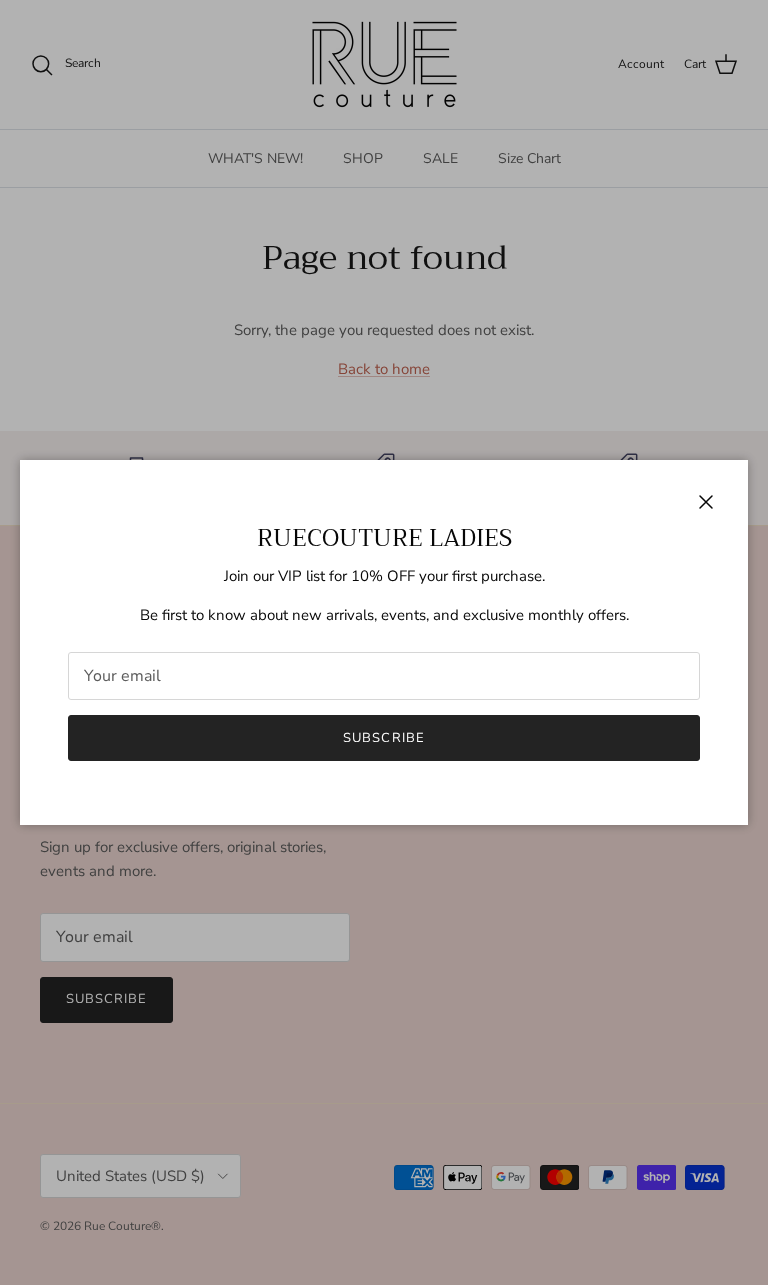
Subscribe (383, 738)
